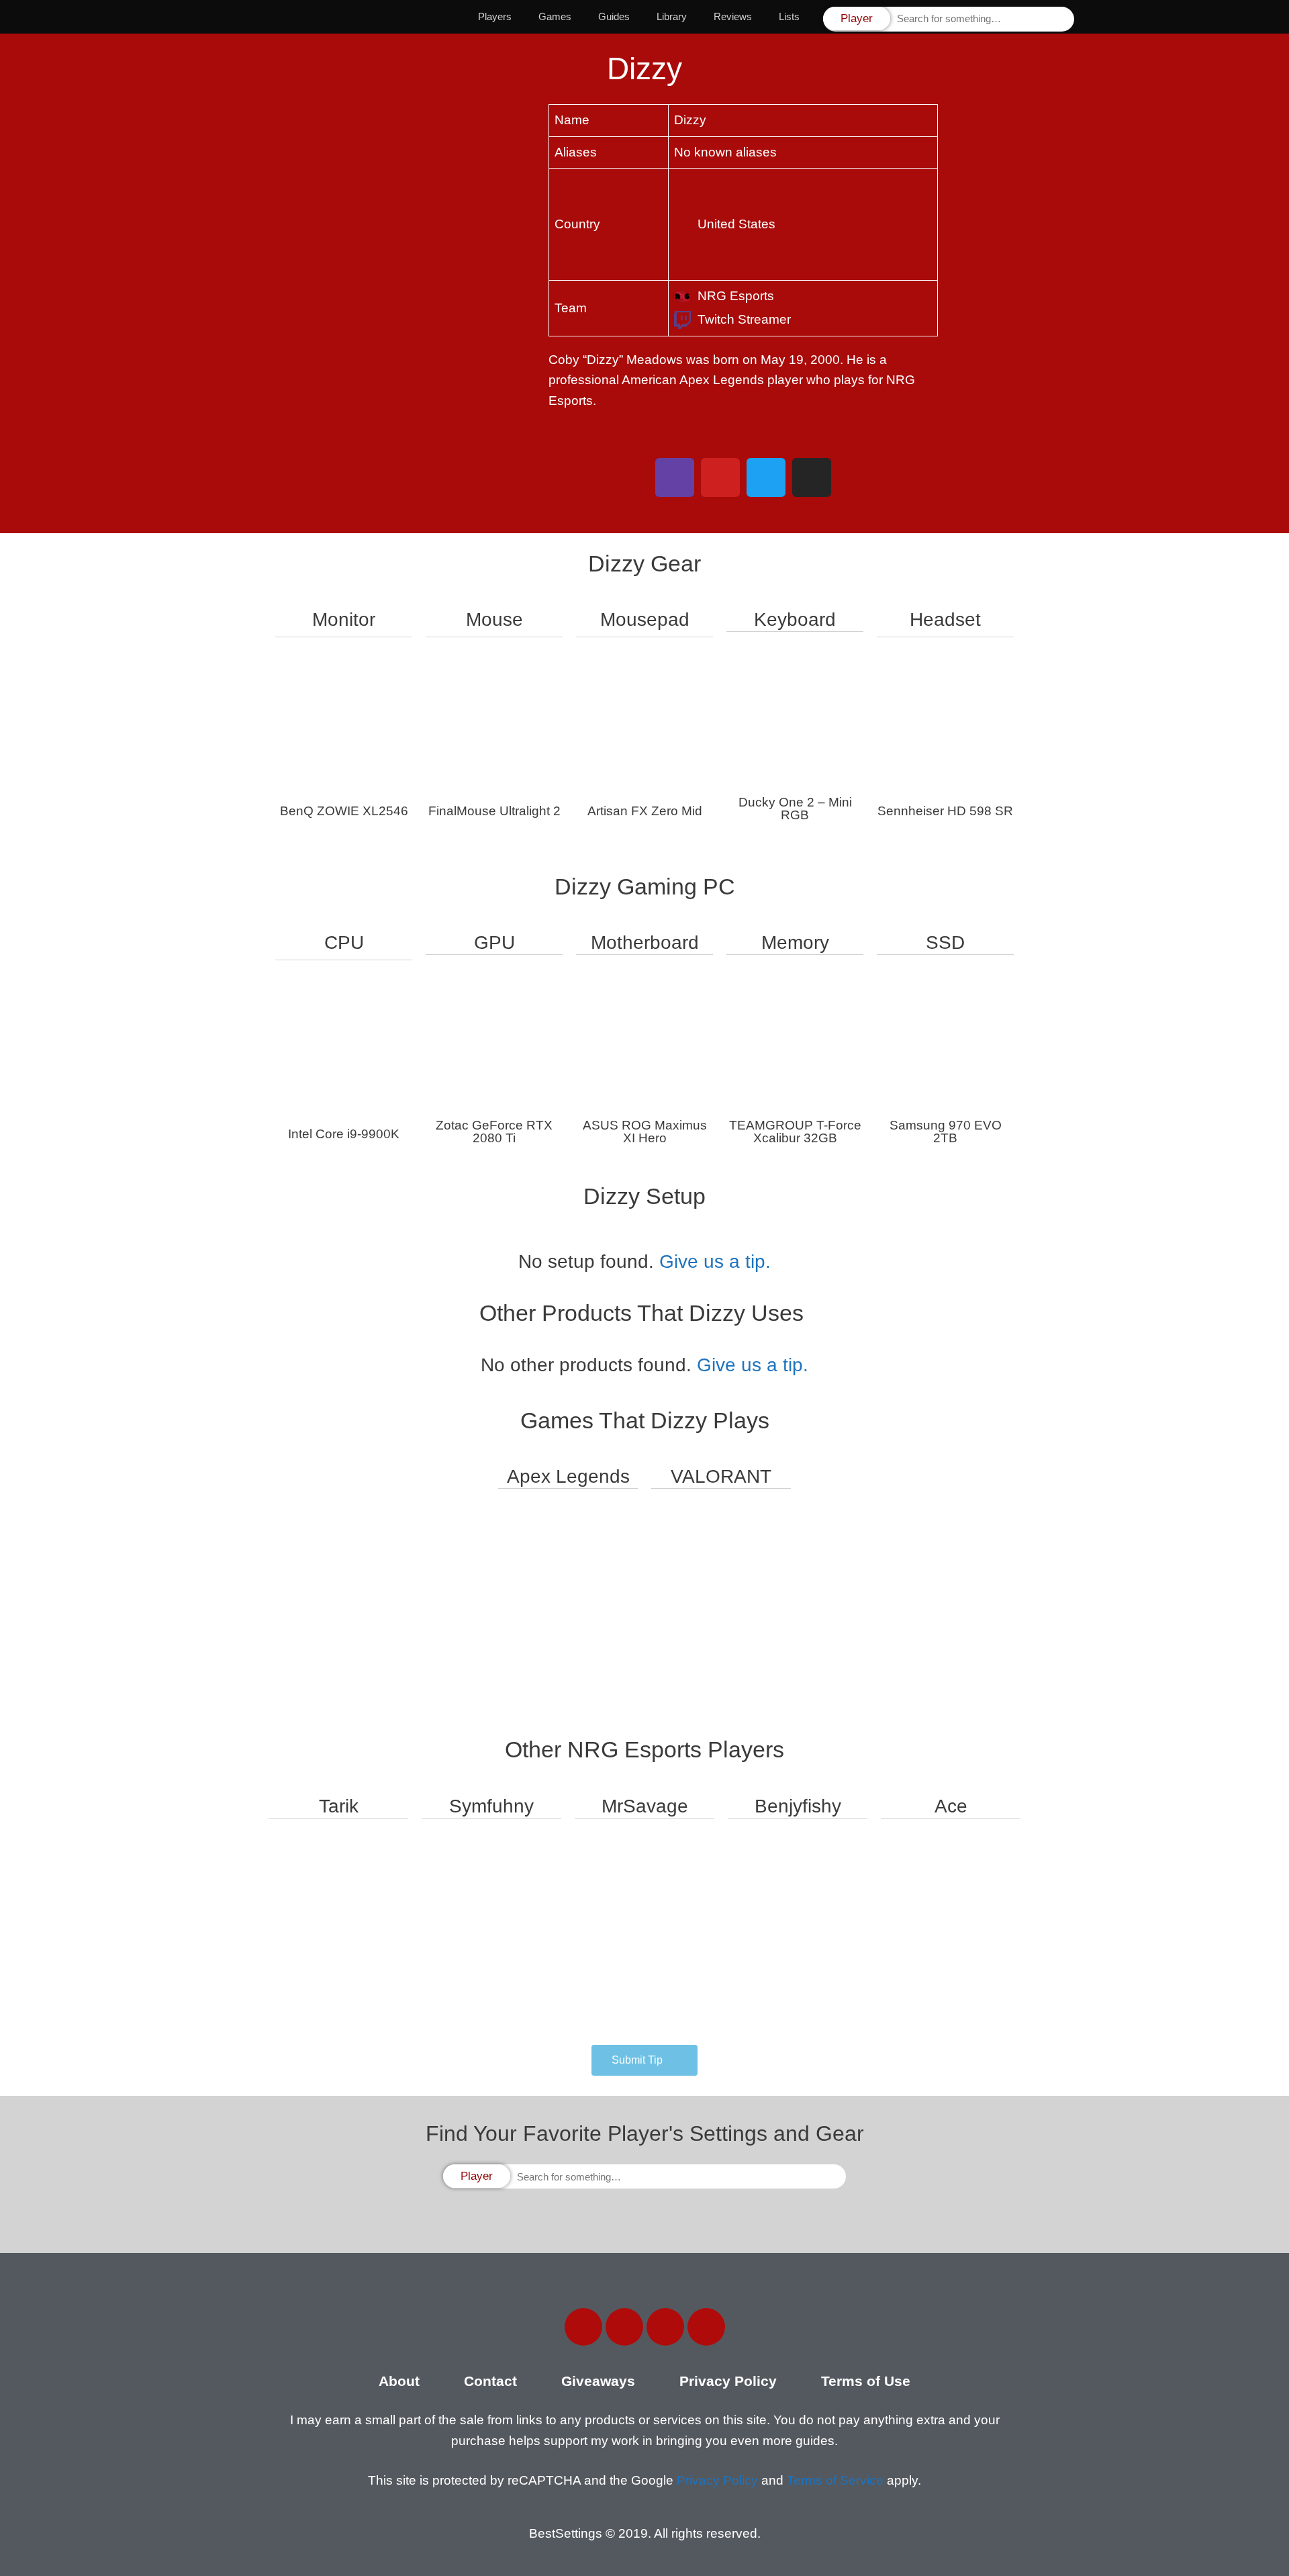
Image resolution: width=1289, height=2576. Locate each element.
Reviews (733, 16)
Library (672, 16)
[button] (644, 2060)
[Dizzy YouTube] (720, 477)
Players (495, 16)
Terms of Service (835, 2480)
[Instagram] (665, 2327)
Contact (490, 2381)
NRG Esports (736, 296)
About (399, 2381)
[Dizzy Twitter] (766, 477)
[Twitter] (624, 2327)
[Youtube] (706, 2327)
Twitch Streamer (744, 319)
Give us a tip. (715, 1261)
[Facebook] (583, 2327)
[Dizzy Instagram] (812, 477)
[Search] (1063, 19)
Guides (614, 16)
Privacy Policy (728, 2381)
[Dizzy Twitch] (675, 477)
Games (555, 16)
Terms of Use (866, 2381)
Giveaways (598, 2381)
